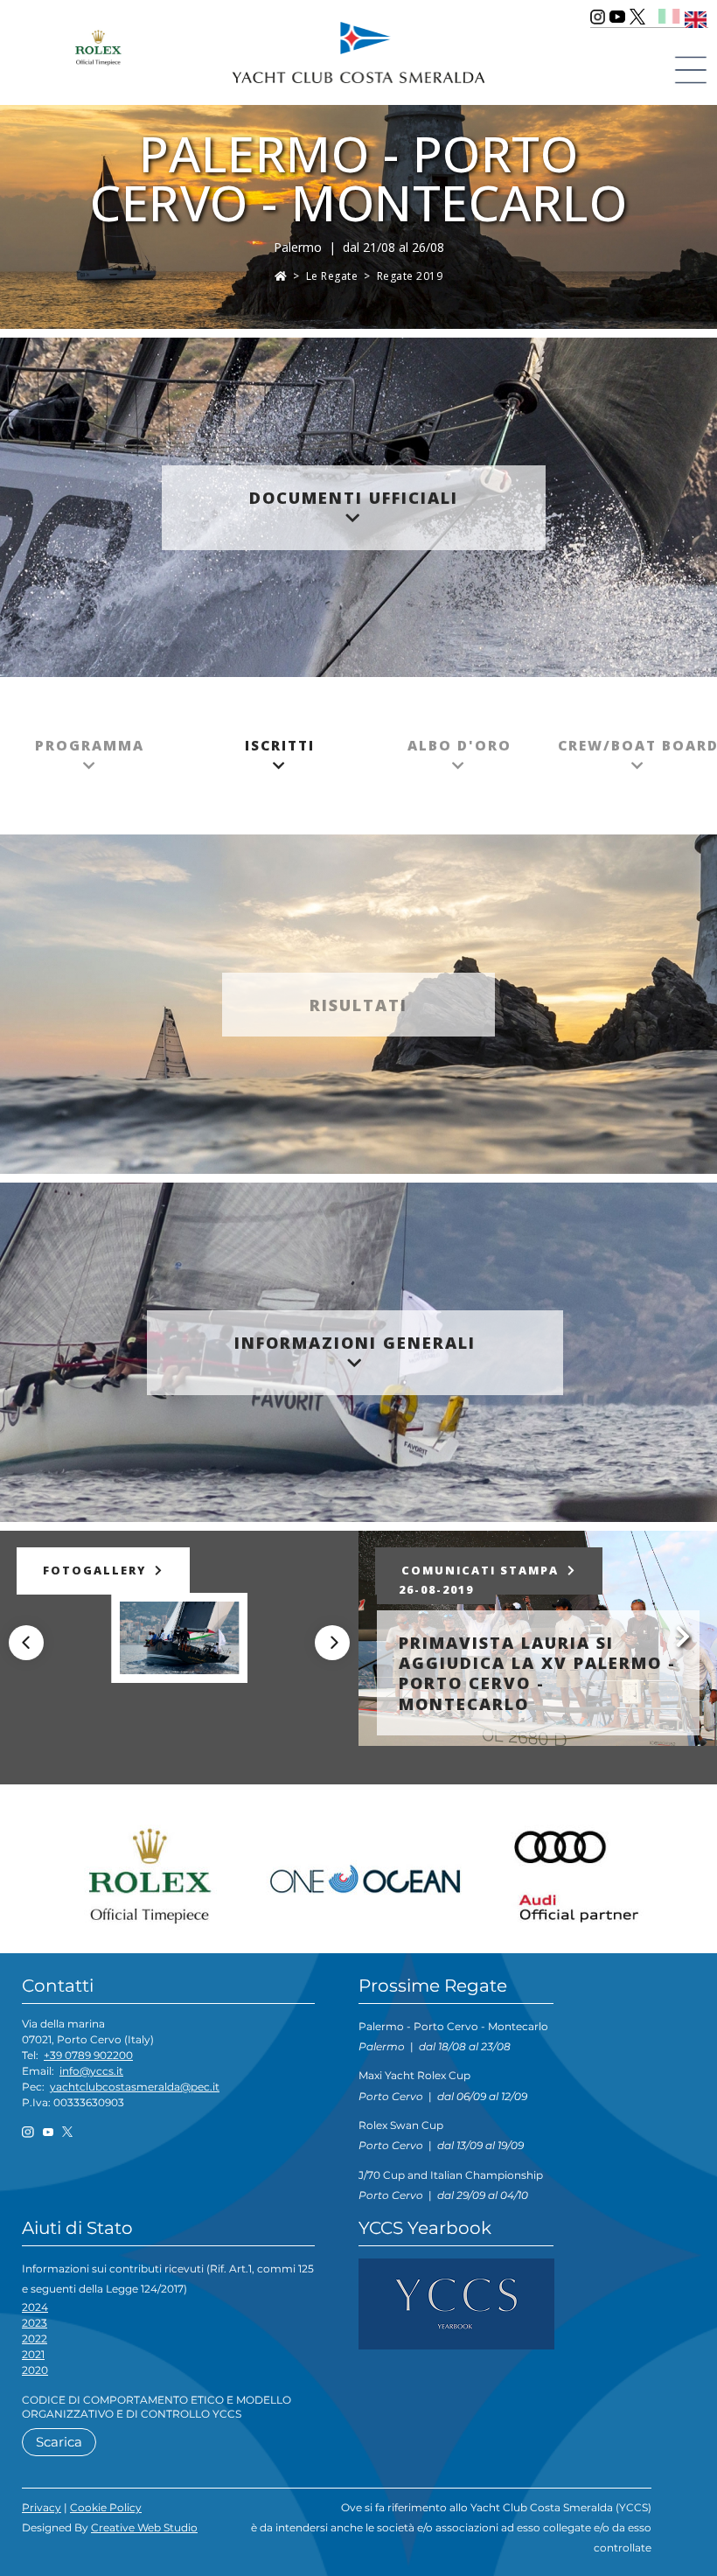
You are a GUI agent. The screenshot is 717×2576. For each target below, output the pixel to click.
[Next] (332, 1643)
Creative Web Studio (144, 2527)
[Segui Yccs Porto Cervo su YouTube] (617, 16)
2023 (35, 2323)
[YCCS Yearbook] (456, 2303)
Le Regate (332, 276)
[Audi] (572, 1872)
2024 (35, 2307)
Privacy (42, 2507)
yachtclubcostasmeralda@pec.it (135, 2087)
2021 (33, 2354)
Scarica (59, 2442)
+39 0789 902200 (88, 2055)
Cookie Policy (106, 2507)
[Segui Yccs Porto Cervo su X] (637, 16)
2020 (35, 2370)
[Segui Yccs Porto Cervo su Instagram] (598, 16)
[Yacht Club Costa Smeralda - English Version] (696, 16)
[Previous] (26, 1643)
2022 (35, 2339)
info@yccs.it (91, 2071)
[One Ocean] (365, 1872)
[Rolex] (159, 1872)
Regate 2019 (410, 276)
